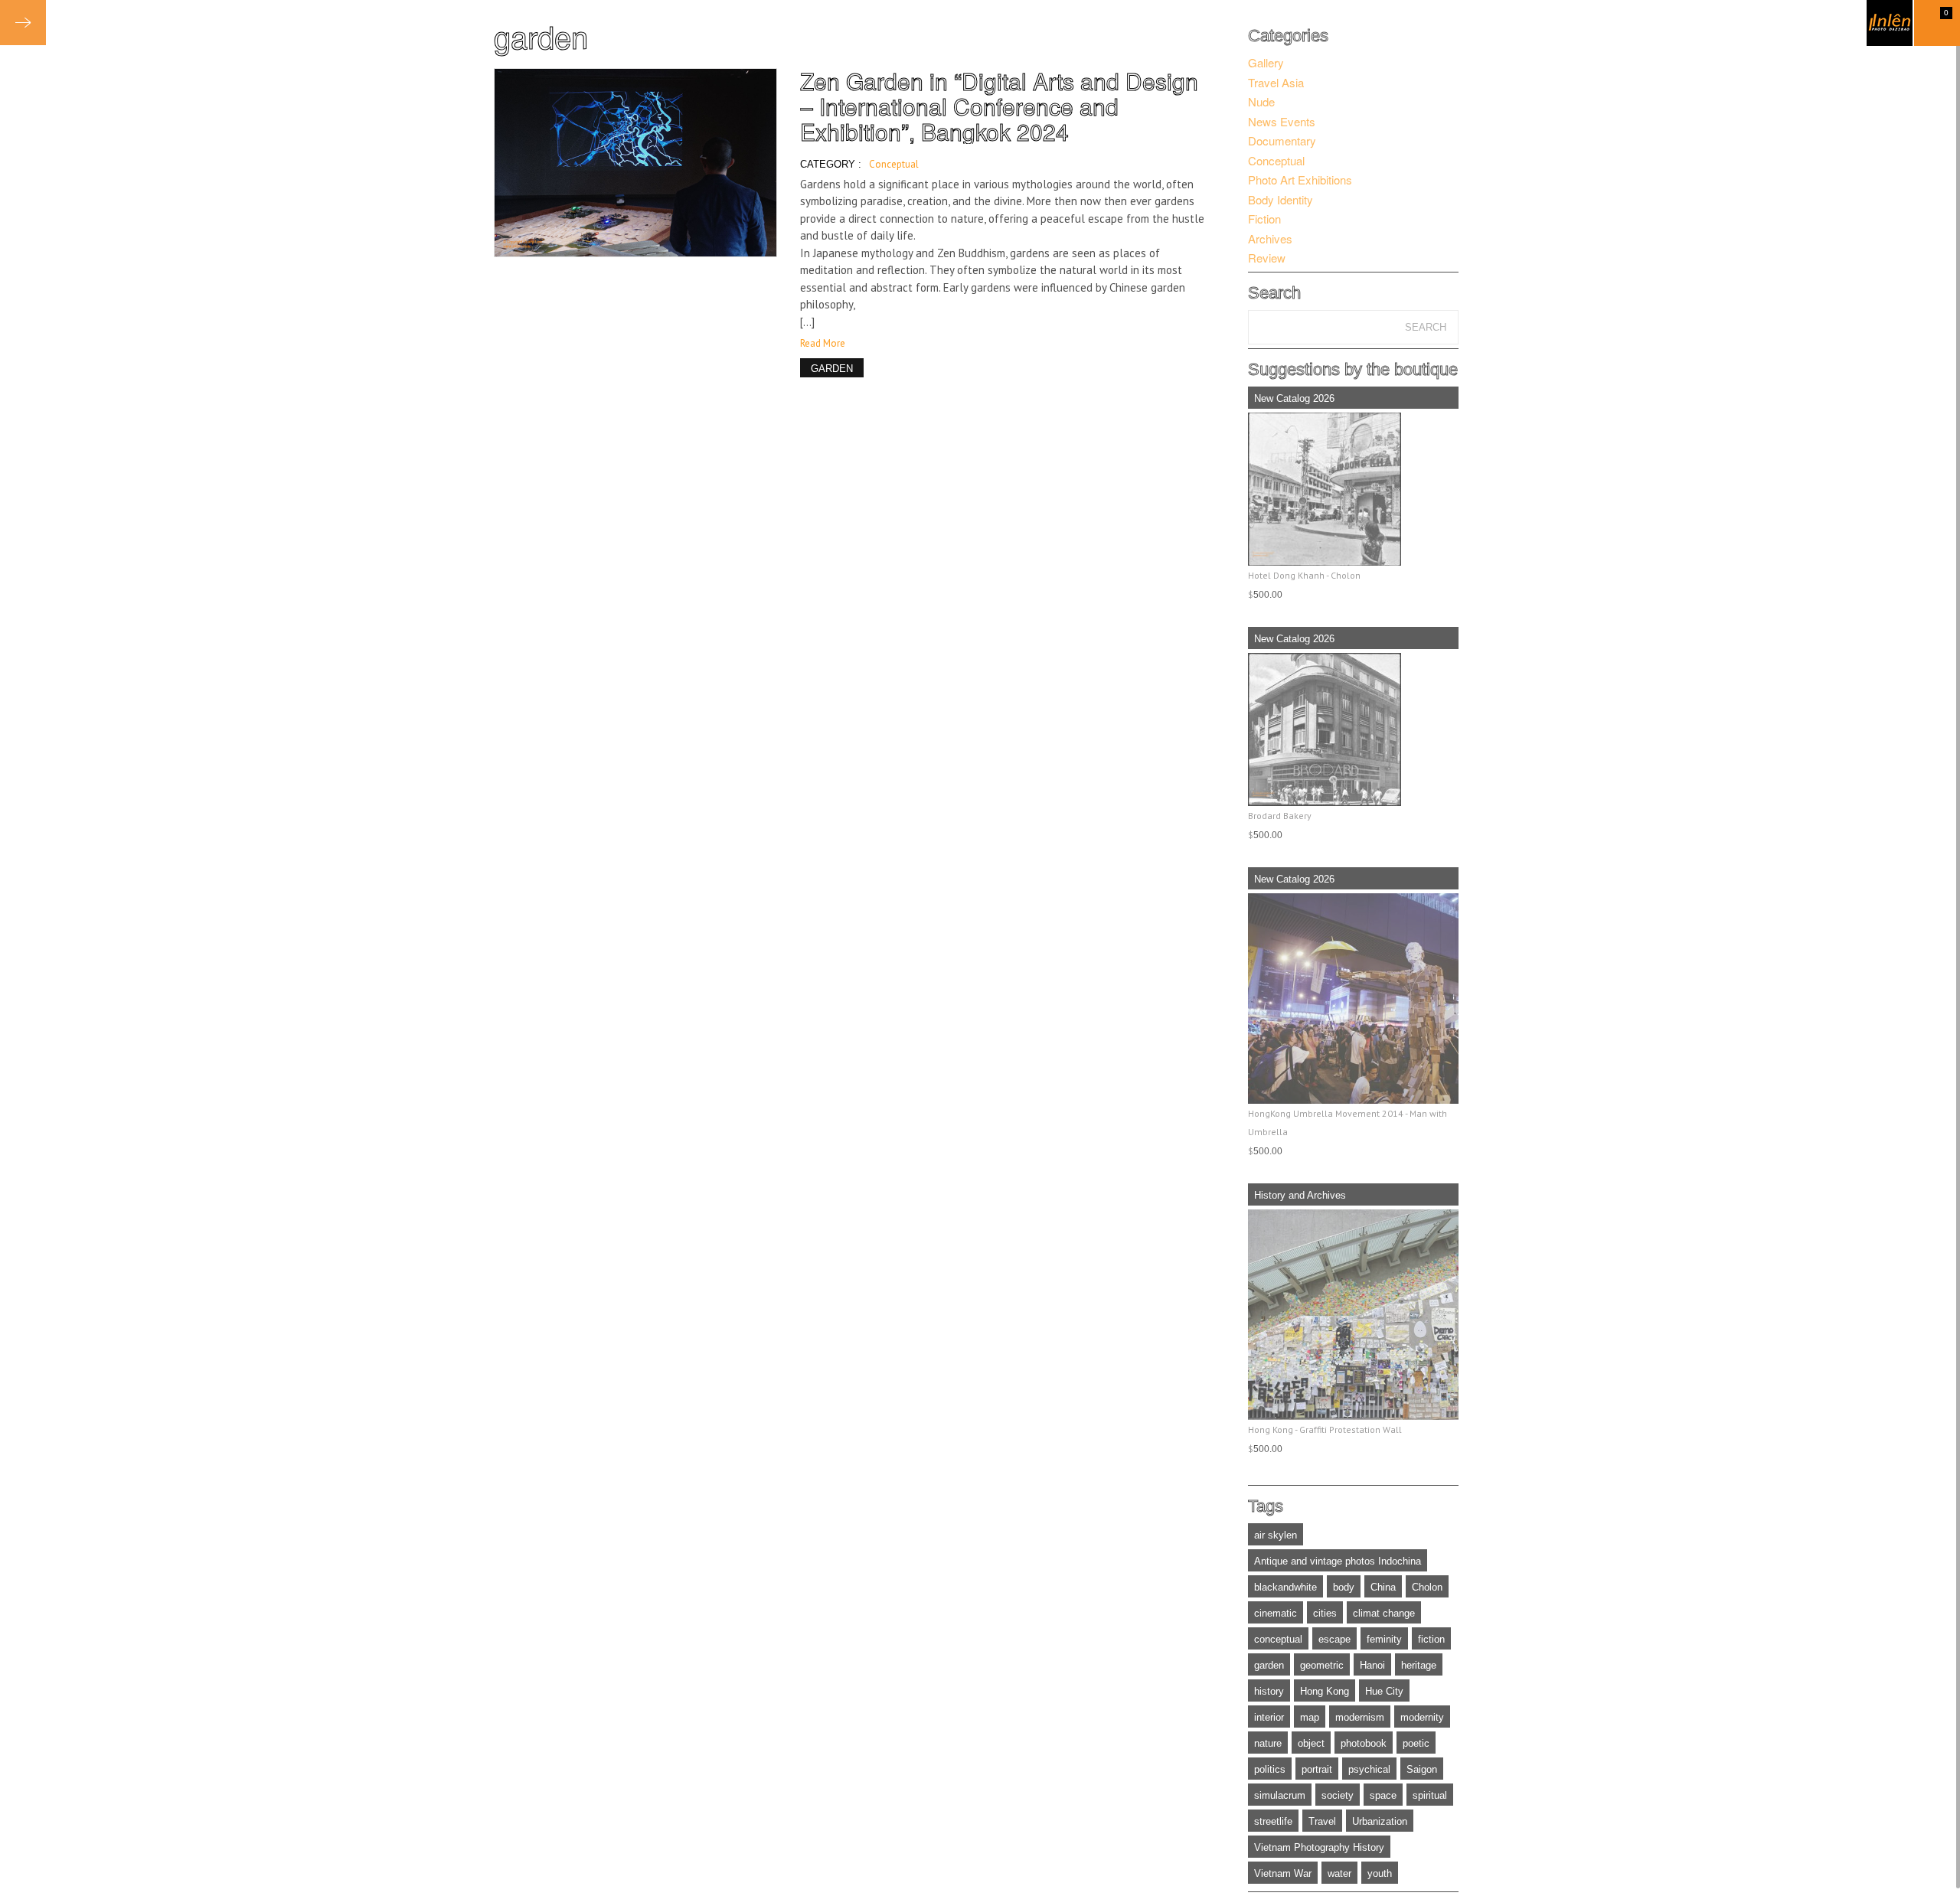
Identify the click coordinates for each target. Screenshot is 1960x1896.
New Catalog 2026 (1294, 398)
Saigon (1422, 1769)
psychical (1369, 1769)
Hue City (1384, 1691)
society (1338, 1795)
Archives (1270, 238)
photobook (1364, 1743)
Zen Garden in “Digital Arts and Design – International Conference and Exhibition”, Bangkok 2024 (999, 106)
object (1311, 1743)
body (1344, 1587)
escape (1334, 1639)
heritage (1419, 1665)
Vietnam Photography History (1319, 1847)
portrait (1317, 1769)
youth (1380, 1873)
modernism (1360, 1717)
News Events (1282, 121)
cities (1325, 1613)
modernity (1422, 1717)
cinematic (1276, 1613)
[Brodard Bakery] (1353, 729)
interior (1269, 1717)
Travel (1322, 1821)
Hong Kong (1325, 1691)
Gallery (1266, 62)
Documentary (1282, 140)
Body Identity (1281, 199)
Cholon (1427, 1587)
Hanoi (1372, 1665)
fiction (1431, 1639)
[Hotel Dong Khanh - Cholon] (1353, 489)
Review (1267, 258)
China (1383, 1587)
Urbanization (1380, 1821)
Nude (1261, 101)
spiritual (1430, 1795)
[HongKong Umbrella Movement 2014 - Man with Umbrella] (1353, 999)
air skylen (1276, 1535)
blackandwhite (1285, 1587)
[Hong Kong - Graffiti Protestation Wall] (1353, 1315)
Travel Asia (1276, 82)
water (1339, 1873)
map (1310, 1717)
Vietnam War (1283, 1873)
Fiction (1264, 219)
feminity (1384, 1639)
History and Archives (1300, 1195)
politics (1270, 1769)
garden (1269, 1665)
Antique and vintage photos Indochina (1338, 1561)
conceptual (1278, 1639)
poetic (1416, 1743)
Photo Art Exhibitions (1300, 179)
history (1269, 1691)
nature (1268, 1743)
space (1383, 1795)
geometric (1322, 1665)
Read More (823, 343)
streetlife (1273, 1821)
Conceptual (894, 164)
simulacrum (1280, 1795)
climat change (1384, 1613)
